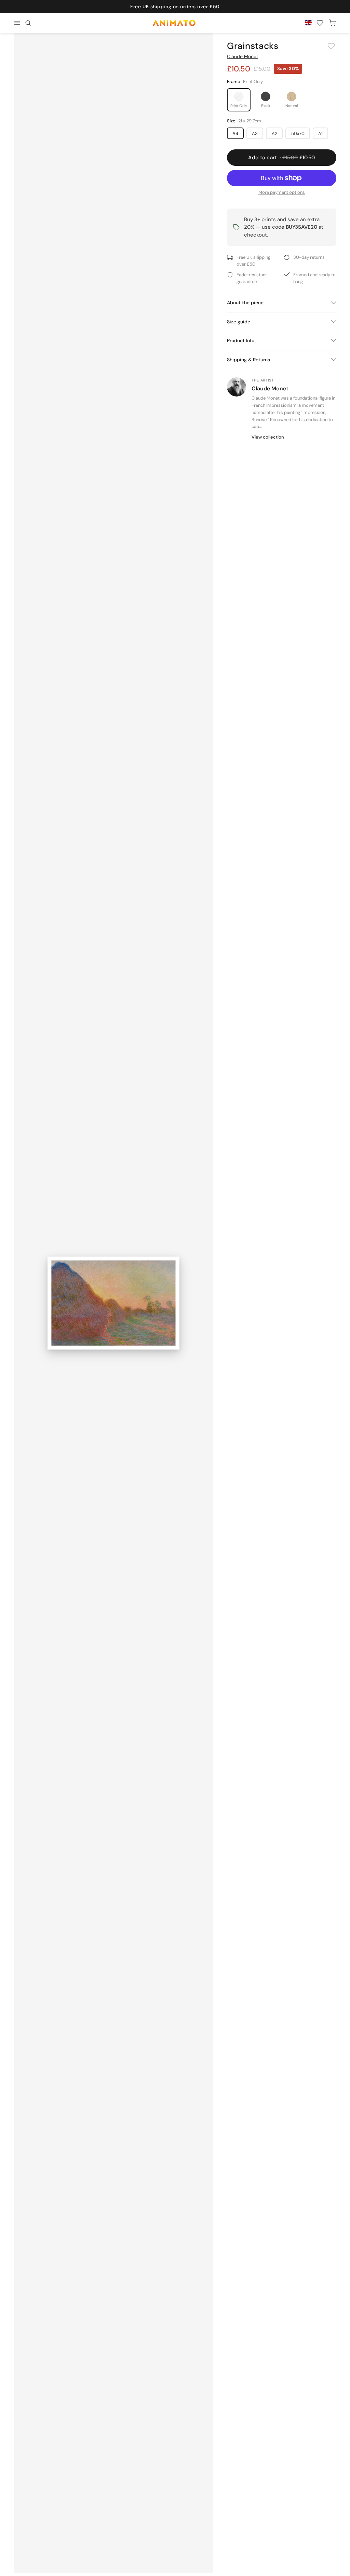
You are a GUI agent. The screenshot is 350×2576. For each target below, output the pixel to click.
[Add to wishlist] (331, 46)
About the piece (245, 303)
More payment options (282, 192)
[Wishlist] (320, 23)
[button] (28, 23)
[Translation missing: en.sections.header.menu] (17, 23)
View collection (268, 437)
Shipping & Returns (248, 360)
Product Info (241, 340)
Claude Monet (243, 56)
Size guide (239, 322)
